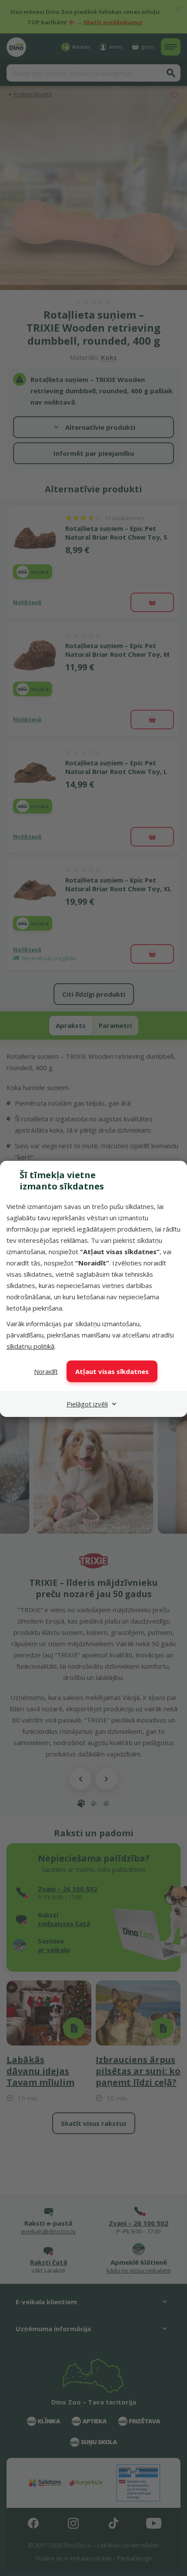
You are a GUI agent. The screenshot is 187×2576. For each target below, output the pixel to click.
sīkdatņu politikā (30, 1346)
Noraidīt (46, 1371)
